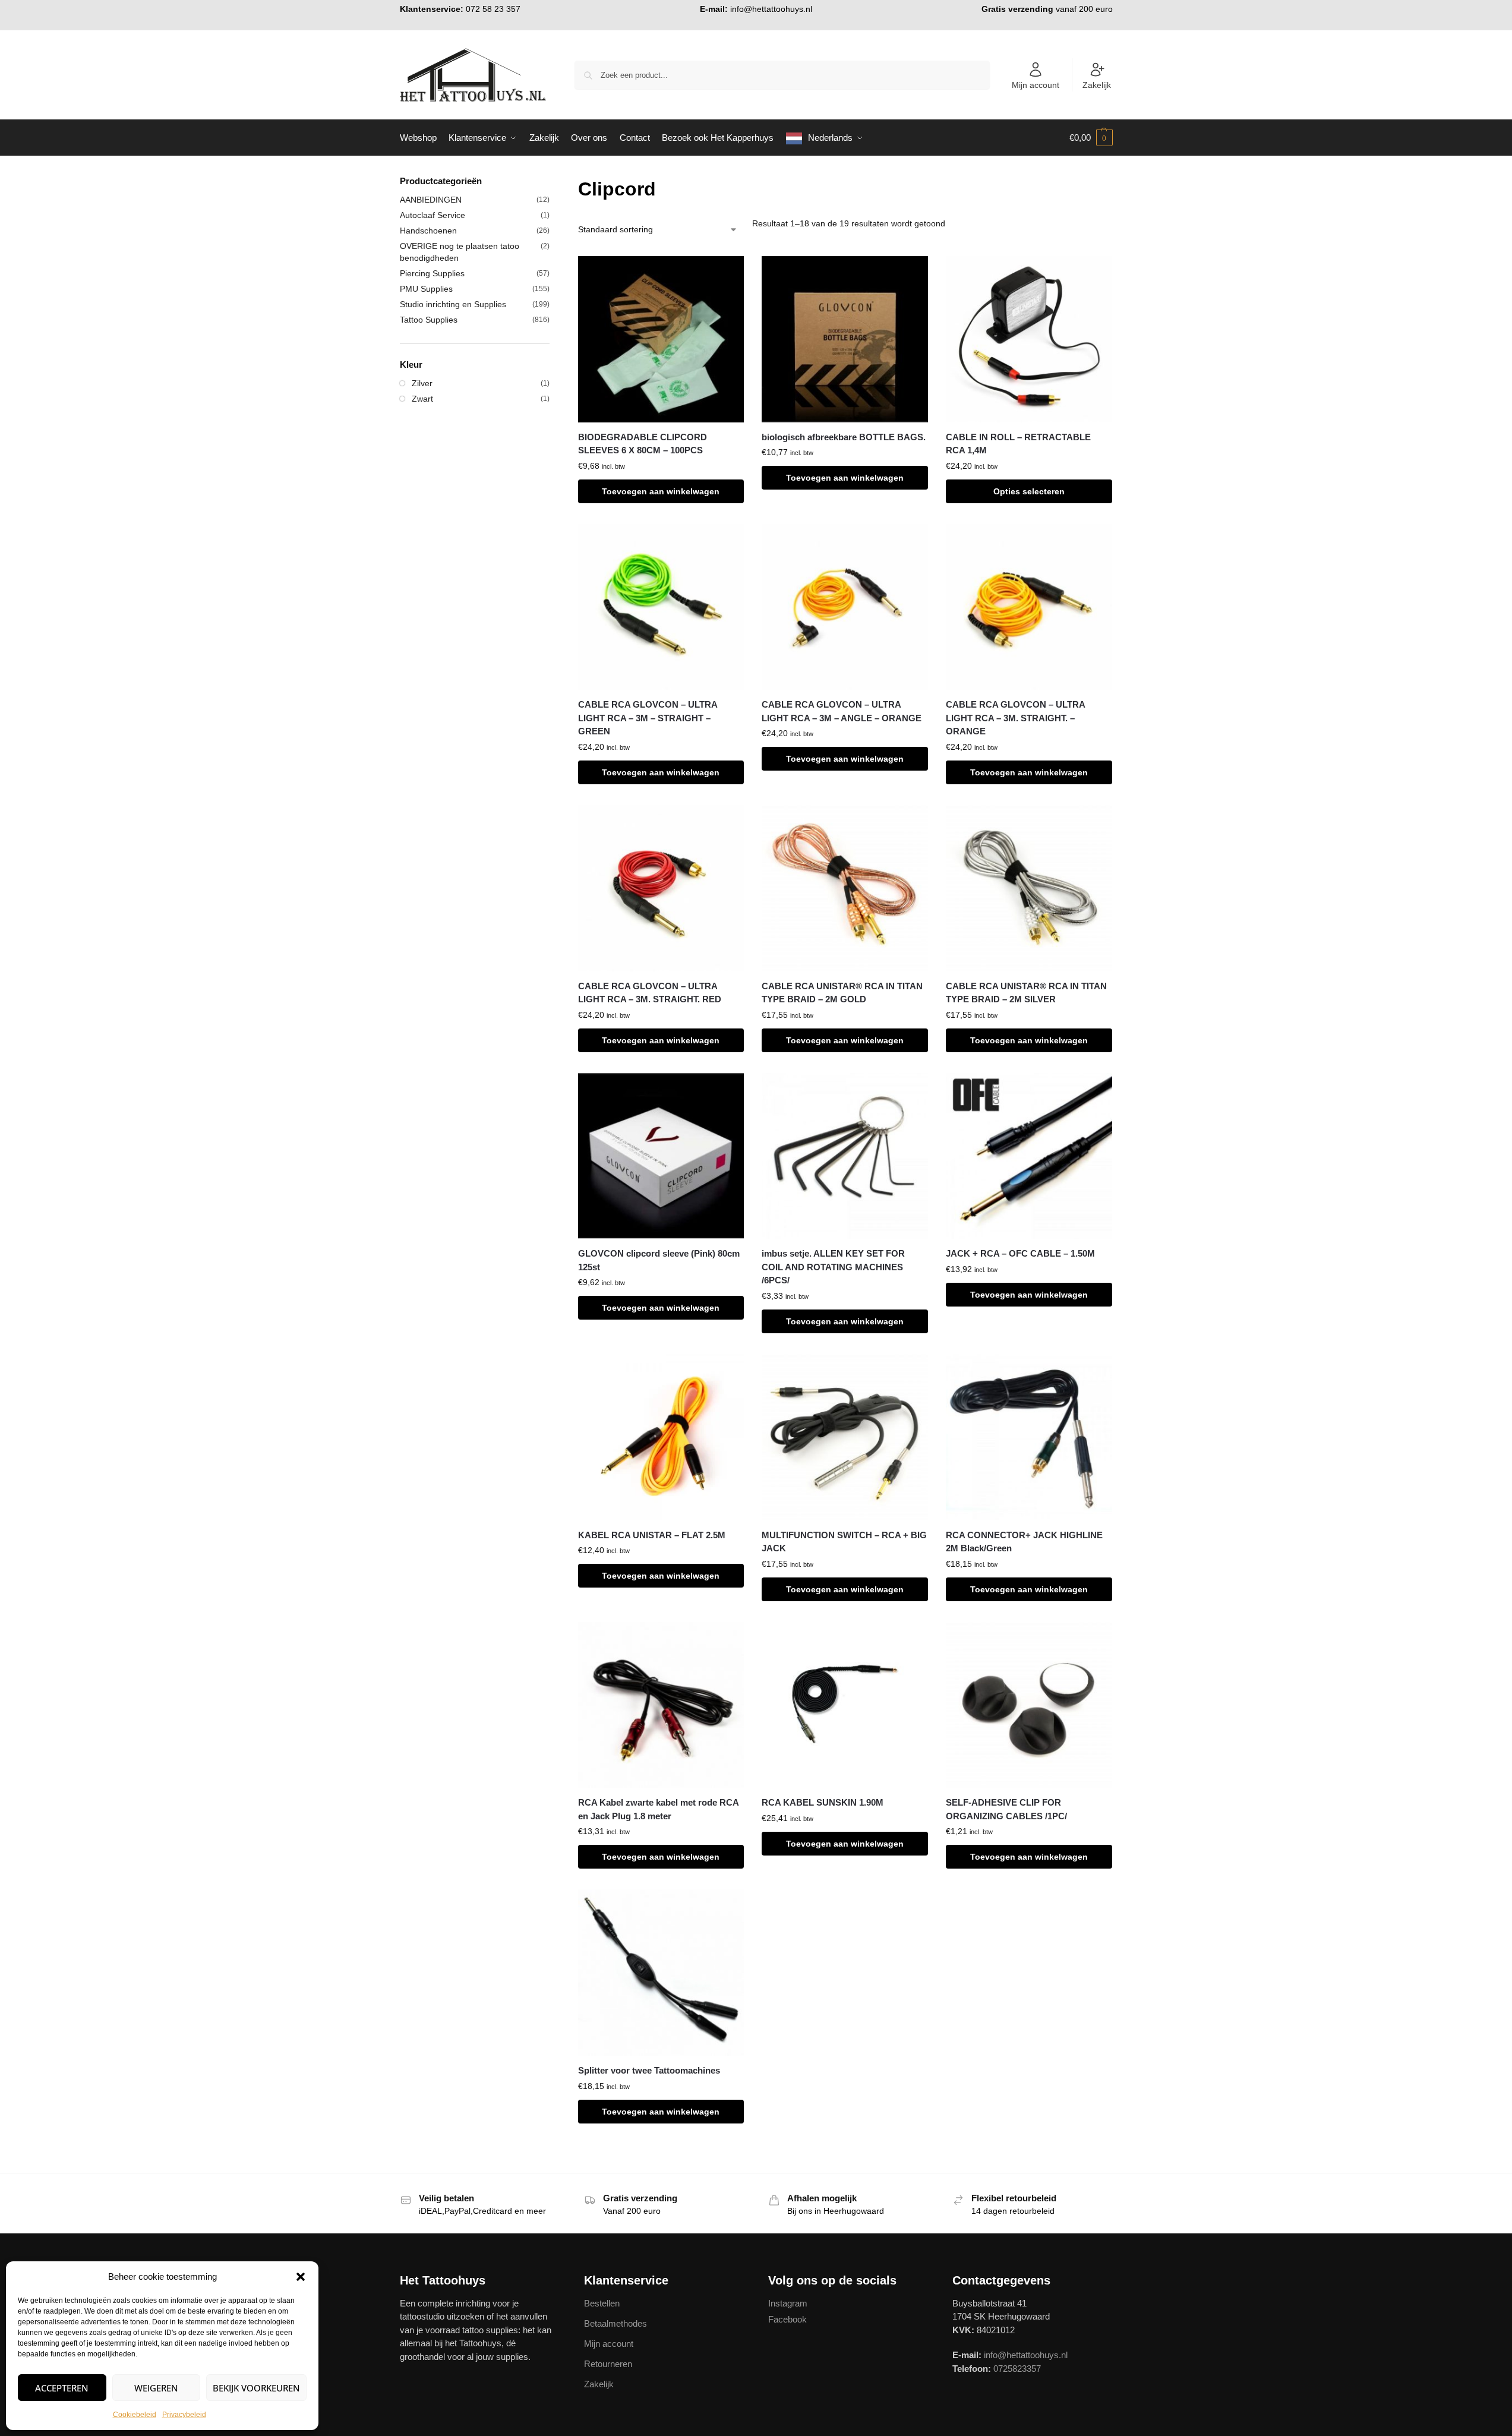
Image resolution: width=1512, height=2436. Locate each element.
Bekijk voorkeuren (256, 2388)
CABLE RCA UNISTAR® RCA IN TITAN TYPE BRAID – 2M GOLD (842, 993)
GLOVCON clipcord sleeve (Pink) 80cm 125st (659, 1260)
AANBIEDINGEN (431, 200)
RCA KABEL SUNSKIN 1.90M (823, 1802)
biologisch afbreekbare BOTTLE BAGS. (844, 437)
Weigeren (156, 2388)
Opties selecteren (1029, 491)
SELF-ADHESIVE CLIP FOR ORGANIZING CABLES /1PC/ (1006, 1809)
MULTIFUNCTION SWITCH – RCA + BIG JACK (844, 1542)
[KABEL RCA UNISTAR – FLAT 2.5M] (661, 1437)
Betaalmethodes (615, 2323)
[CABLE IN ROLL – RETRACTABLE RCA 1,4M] (1029, 339)
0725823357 (1017, 2369)
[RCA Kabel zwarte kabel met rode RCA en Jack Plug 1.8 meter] (661, 1705)
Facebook (787, 2319)
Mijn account (1036, 85)
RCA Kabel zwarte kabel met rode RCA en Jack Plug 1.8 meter (658, 1809)
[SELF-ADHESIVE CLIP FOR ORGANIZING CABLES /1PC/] (1029, 1705)
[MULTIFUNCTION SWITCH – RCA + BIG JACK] (845, 1437)
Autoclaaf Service (433, 215)
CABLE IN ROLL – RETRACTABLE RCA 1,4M (1018, 444)
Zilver (422, 383)
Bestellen (602, 2303)
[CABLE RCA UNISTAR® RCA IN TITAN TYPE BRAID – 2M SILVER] (1029, 888)
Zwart (422, 399)
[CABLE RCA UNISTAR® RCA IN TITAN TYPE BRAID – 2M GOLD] (845, 888)
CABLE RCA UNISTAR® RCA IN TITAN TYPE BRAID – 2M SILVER (1026, 993)
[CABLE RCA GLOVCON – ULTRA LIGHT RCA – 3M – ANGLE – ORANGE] (845, 607)
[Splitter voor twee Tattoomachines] (661, 1973)
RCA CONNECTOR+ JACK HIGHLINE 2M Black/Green (1024, 1542)
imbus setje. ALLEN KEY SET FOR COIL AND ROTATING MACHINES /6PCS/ (833, 1267)
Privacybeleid (184, 2415)
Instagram (788, 2303)
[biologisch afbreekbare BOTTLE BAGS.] (845, 339)
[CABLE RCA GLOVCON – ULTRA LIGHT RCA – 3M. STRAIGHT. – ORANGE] (1029, 607)
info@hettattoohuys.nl (771, 9)
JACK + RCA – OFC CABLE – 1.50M (1020, 1253)
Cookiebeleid (135, 2415)
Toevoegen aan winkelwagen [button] (661, 491)
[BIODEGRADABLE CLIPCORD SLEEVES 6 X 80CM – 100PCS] (661, 339)
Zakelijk (1097, 85)
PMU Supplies (426, 289)
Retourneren (608, 2364)
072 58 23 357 (493, 9)
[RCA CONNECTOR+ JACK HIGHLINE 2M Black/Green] (1029, 1437)
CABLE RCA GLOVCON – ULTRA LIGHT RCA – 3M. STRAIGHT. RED (650, 993)
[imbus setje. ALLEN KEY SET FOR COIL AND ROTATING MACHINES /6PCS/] (845, 1156)
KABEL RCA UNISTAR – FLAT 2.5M (652, 1535)
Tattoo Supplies (429, 320)
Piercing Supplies (432, 273)
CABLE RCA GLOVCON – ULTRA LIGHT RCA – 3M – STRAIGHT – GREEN (648, 718)
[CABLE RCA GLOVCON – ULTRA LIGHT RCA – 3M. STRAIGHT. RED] (661, 888)
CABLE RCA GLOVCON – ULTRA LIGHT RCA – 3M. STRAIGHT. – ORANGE (1015, 718)
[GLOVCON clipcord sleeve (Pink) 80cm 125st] (661, 1156)
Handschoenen (428, 231)
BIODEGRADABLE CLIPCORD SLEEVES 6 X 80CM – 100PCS (643, 444)
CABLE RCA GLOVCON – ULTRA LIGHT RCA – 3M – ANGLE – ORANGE (842, 711)
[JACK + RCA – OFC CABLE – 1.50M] (1029, 1156)
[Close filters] (553, 182)
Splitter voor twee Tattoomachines (649, 2070)
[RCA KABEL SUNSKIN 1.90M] (845, 1705)
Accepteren (62, 2388)
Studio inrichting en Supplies (453, 304)
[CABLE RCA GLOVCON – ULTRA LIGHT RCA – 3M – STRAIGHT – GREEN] (661, 607)
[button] (301, 2277)
